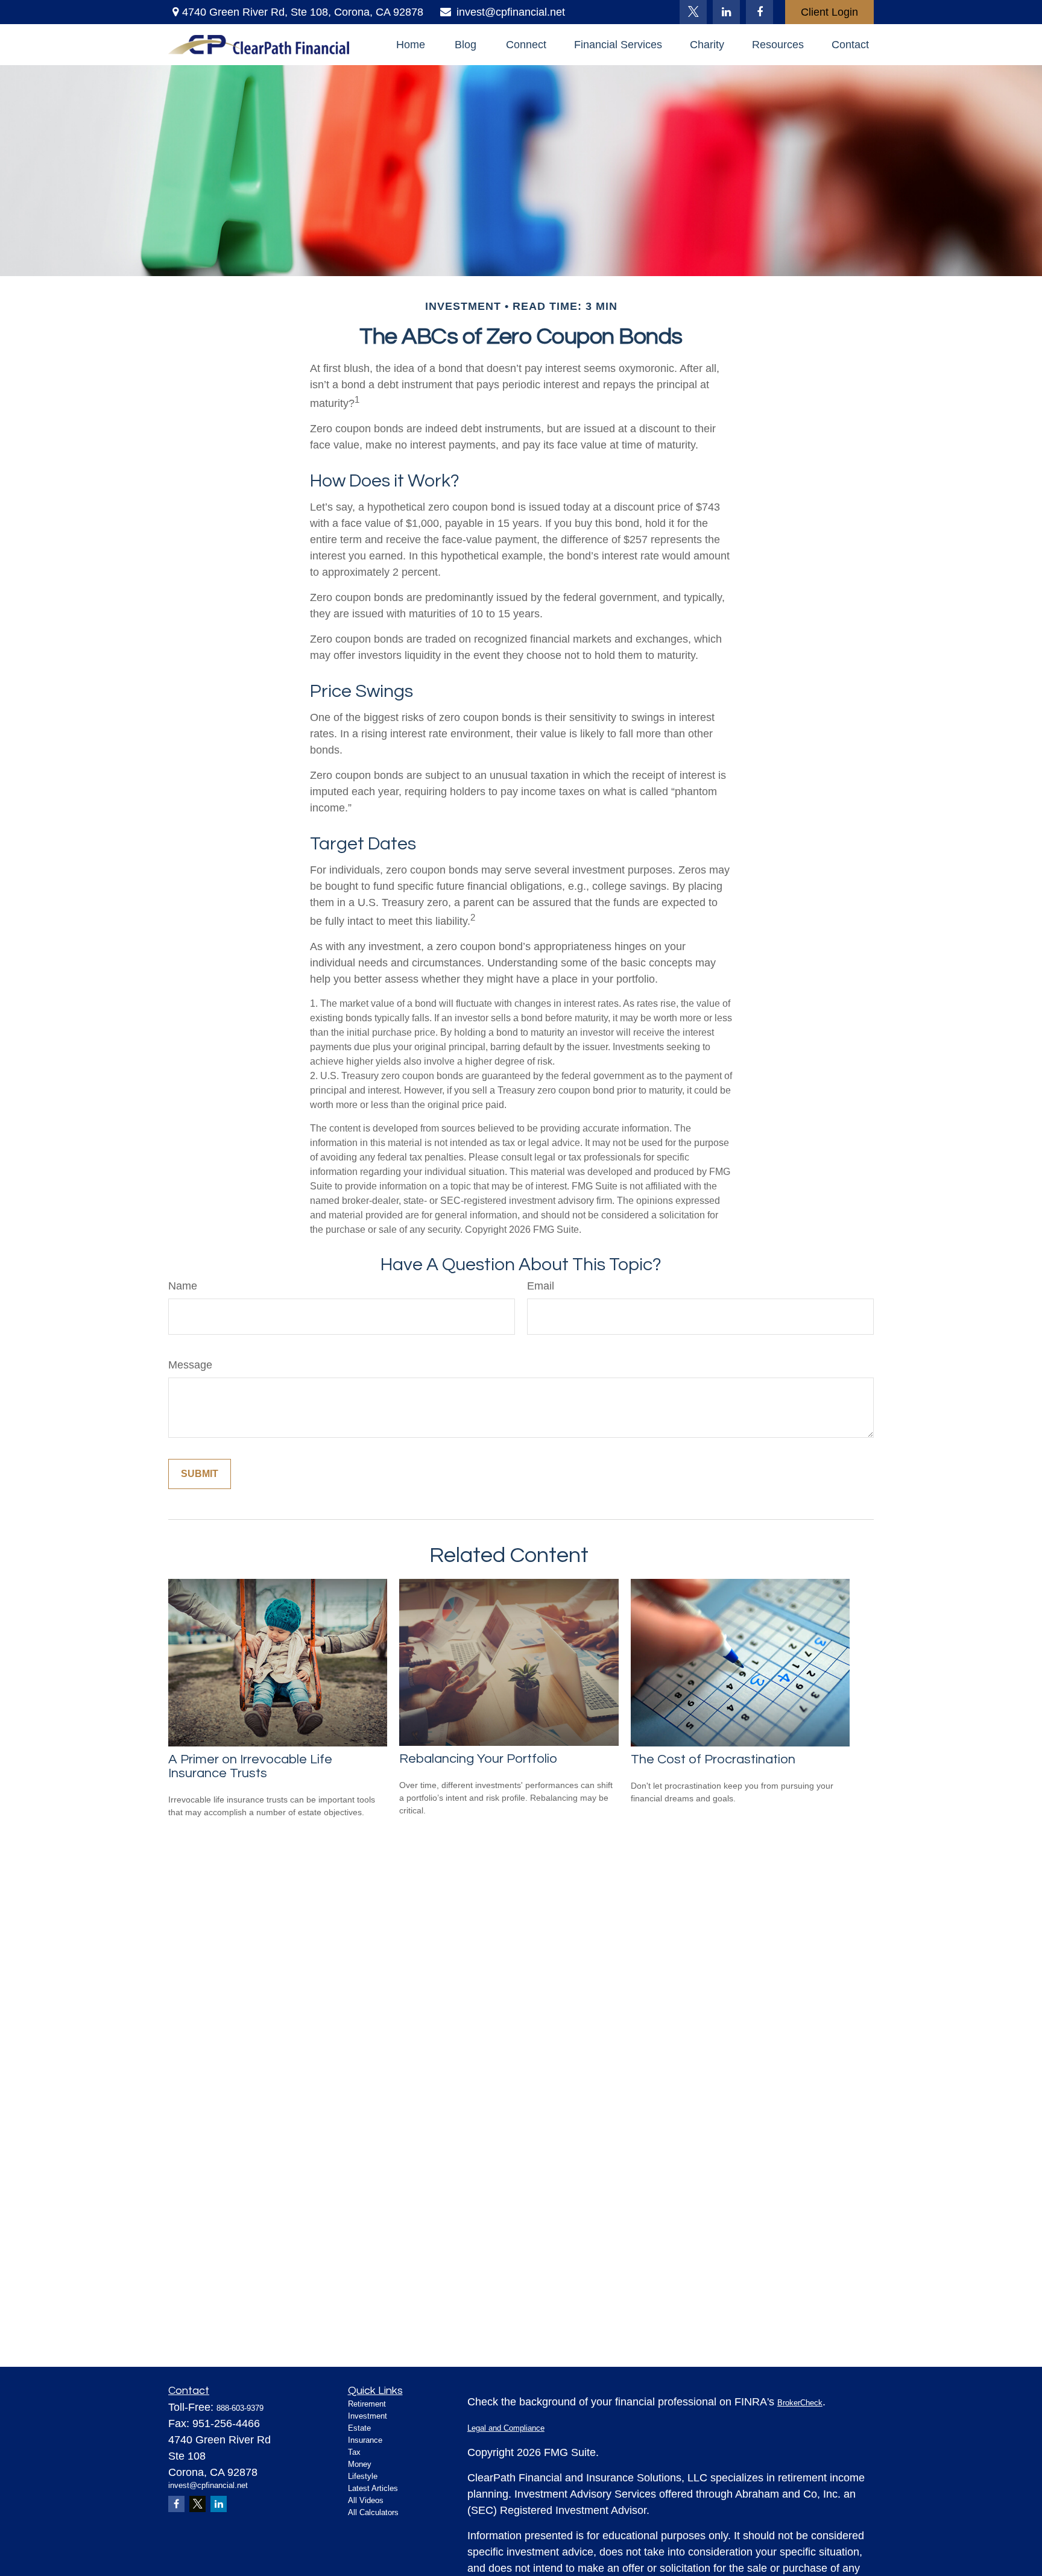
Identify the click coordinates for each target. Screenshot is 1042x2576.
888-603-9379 (240, 2408)
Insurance (365, 2440)
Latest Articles (373, 2488)
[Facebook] (759, 12)
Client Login (829, 12)
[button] (411, 45)
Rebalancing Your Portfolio (478, 1759)
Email (541, 1286)
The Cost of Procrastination (713, 1759)
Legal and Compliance (506, 2428)
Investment (368, 2416)
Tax (354, 2452)
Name (183, 1286)
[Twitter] (693, 12)
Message (190, 1365)
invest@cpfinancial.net (511, 12)
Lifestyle (363, 2476)
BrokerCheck (800, 2403)
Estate (359, 2428)
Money (360, 2464)
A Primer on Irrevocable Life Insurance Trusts (250, 1766)
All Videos (366, 2500)
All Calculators (373, 2512)
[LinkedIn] (726, 12)
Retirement (367, 2404)
